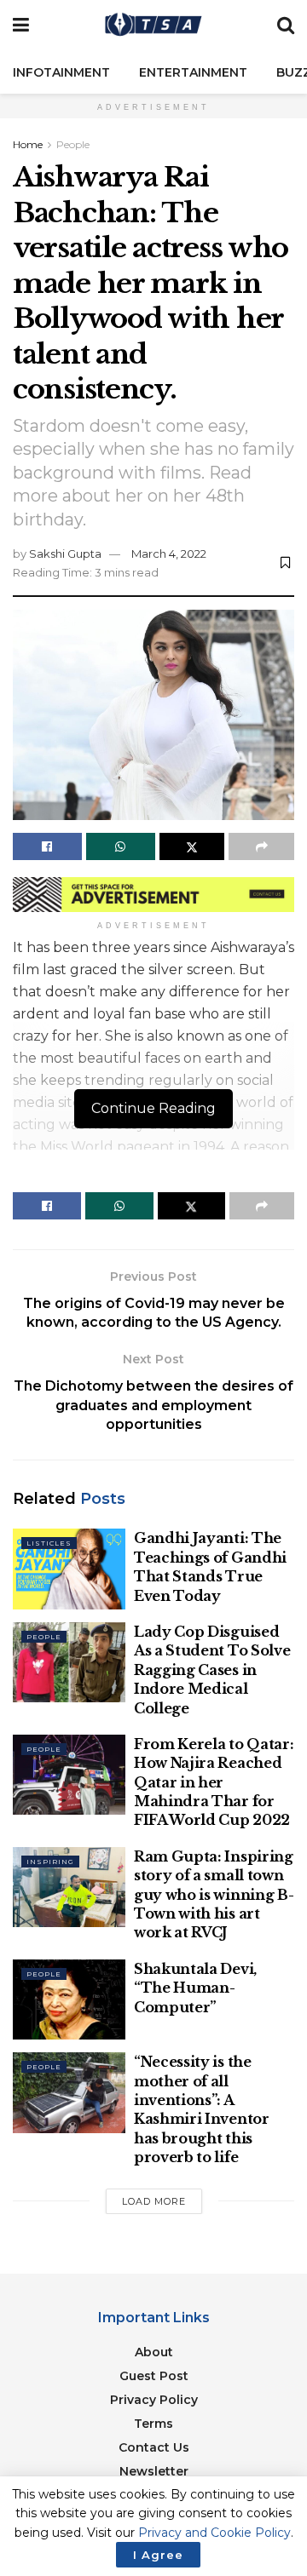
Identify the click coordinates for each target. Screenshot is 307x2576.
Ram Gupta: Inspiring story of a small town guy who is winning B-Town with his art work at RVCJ (214, 1895)
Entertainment (193, 72)
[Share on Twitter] (192, 846)
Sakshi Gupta (65, 554)
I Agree (158, 2555)
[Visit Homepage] (153, 26)
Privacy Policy (154, 2400)
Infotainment (61, 72)
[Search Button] (286, 26)
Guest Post (154, 2376)
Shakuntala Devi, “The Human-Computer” (195, 1988)
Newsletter (154, 2471)
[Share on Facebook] (47, 846)
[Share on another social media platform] (261, 846)
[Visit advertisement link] (153, 895)
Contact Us (154, 2447)
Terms (153, 2424)
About (154, 2352)
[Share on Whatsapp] (121, 846)
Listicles (49, 1543)
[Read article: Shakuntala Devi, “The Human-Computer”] (69, 1999)
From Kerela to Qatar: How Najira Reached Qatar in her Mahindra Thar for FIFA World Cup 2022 (214, 1782)
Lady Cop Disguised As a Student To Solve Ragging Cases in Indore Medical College (212, 1670)
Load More (154, 2201)
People (73, 144)
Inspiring (50, 1862)
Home (28, 144)
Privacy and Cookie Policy (214, 2533)
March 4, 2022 (169, 554)
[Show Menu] (21, 26)
